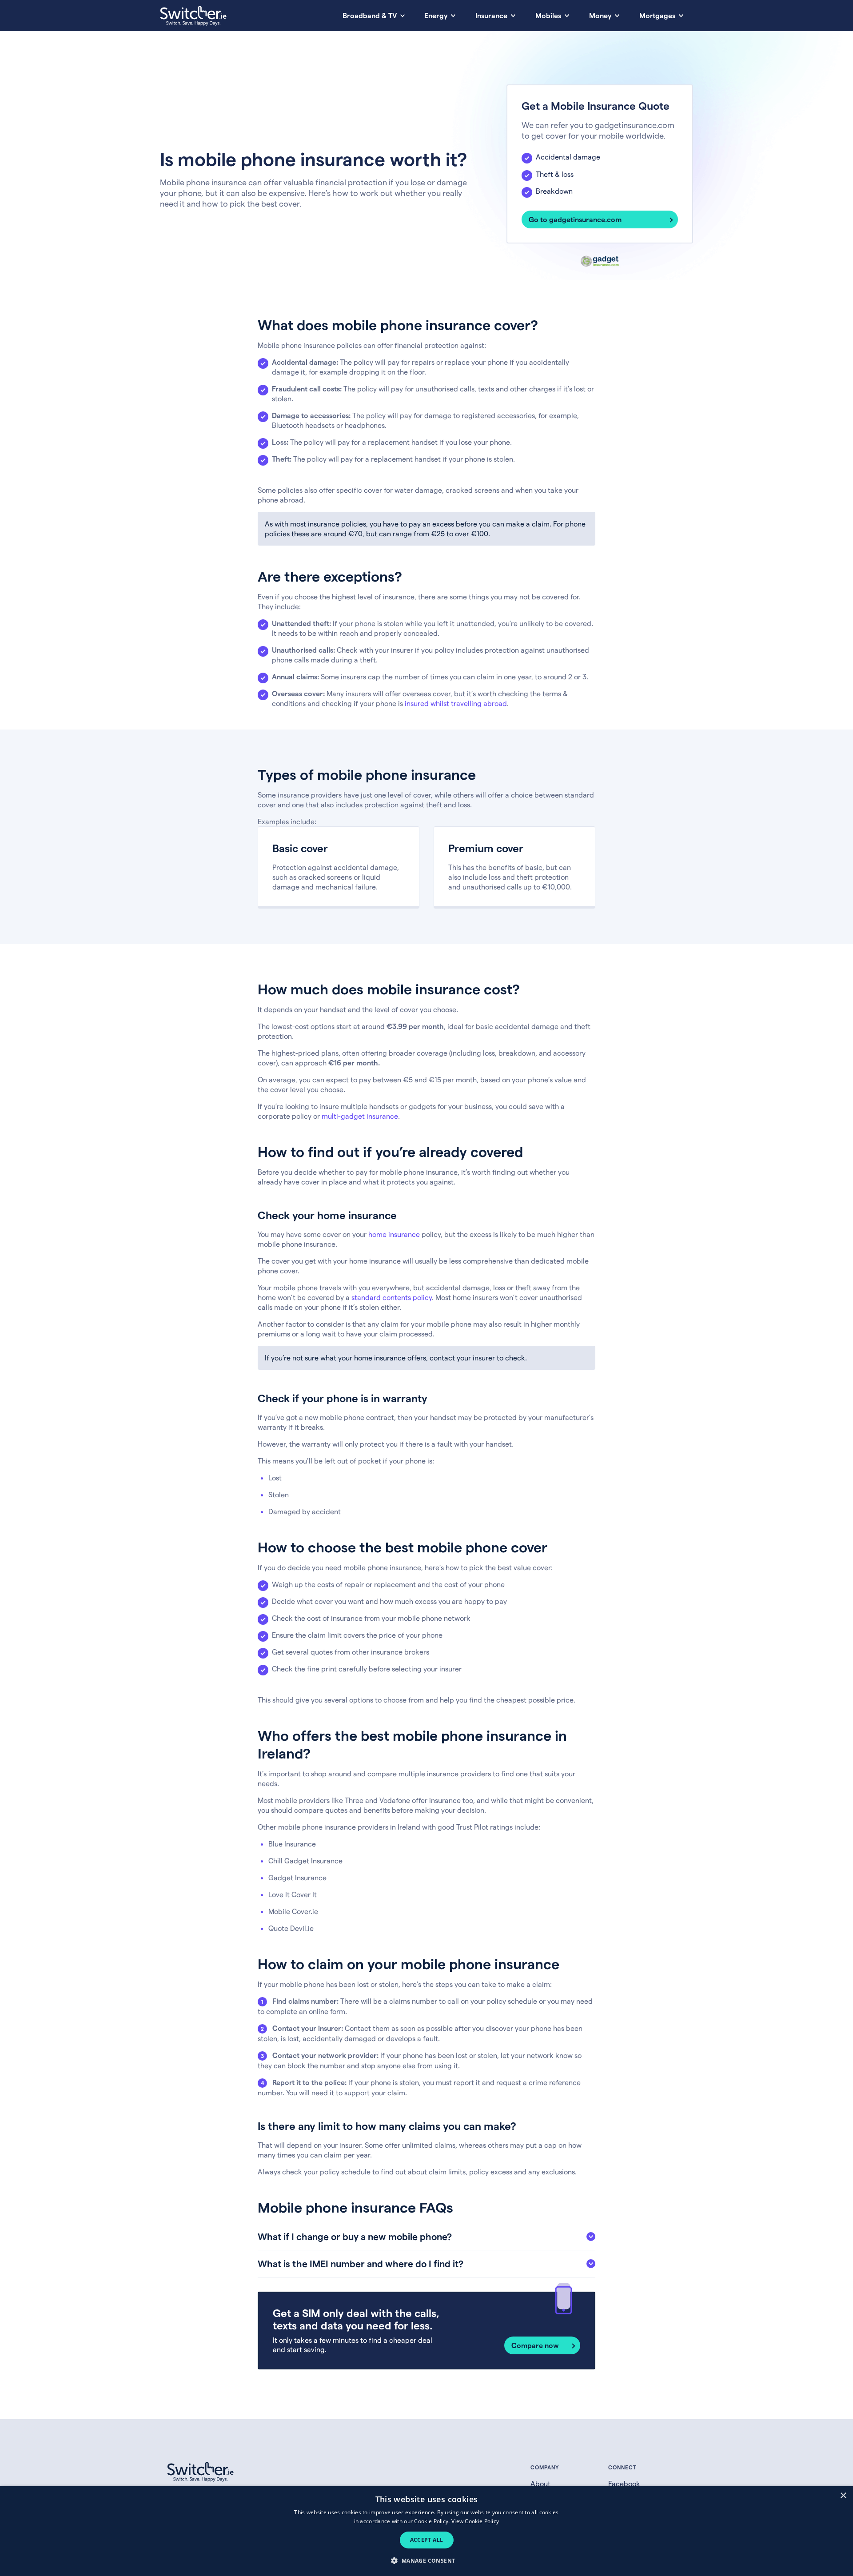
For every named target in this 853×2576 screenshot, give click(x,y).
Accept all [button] (427, 2540)
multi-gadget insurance (360, 1116)
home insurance (394, 1234)
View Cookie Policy (475, 2521)
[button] (426, 2560)
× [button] (843, 2496)
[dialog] (426, 2531)
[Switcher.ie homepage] (193, 16)
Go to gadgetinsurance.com (575, 219)
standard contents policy (392, 1297)
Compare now (535, 2345)
